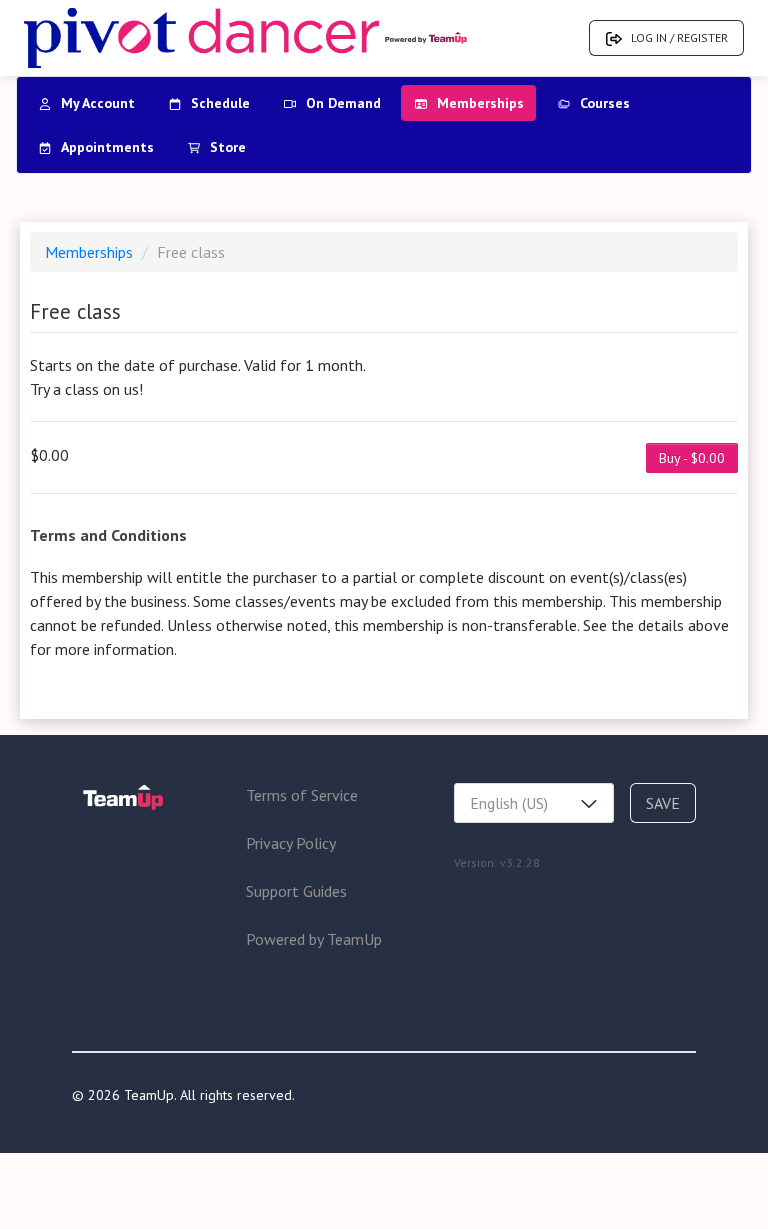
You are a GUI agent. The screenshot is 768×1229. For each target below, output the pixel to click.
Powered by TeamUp (314, 939)
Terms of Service (302, 795)
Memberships (91, 252)
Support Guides (296, 891)
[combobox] (534, 803)
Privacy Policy (291, 843)
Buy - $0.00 (692, 458)
